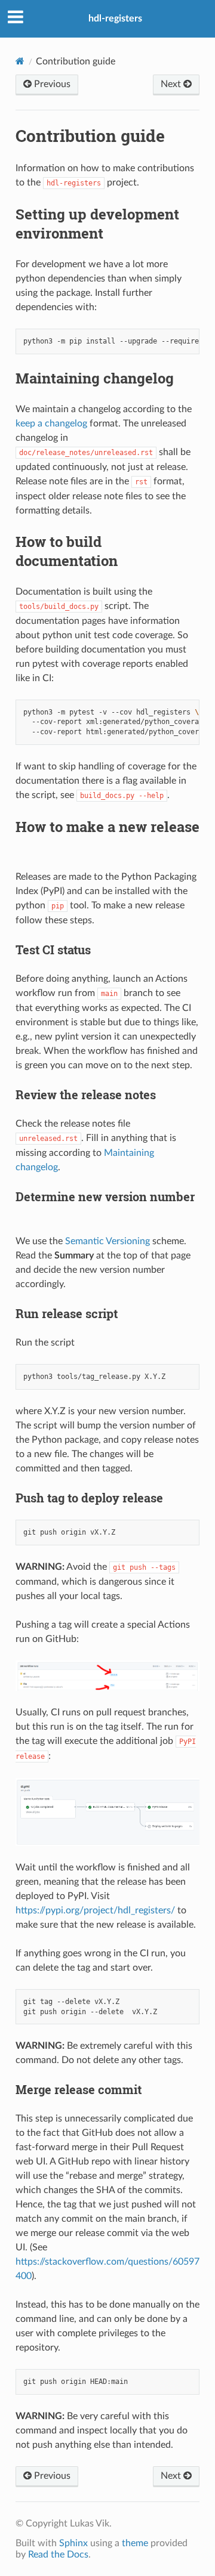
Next (172, 84)
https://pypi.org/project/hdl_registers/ (95, 1910)
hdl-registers (115, 18)
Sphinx (73, 2543)
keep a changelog (51, 423)
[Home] (20, 61)
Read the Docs (58, 2555)
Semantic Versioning (107, 1241)
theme (135, 2543)
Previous (51, 84)
